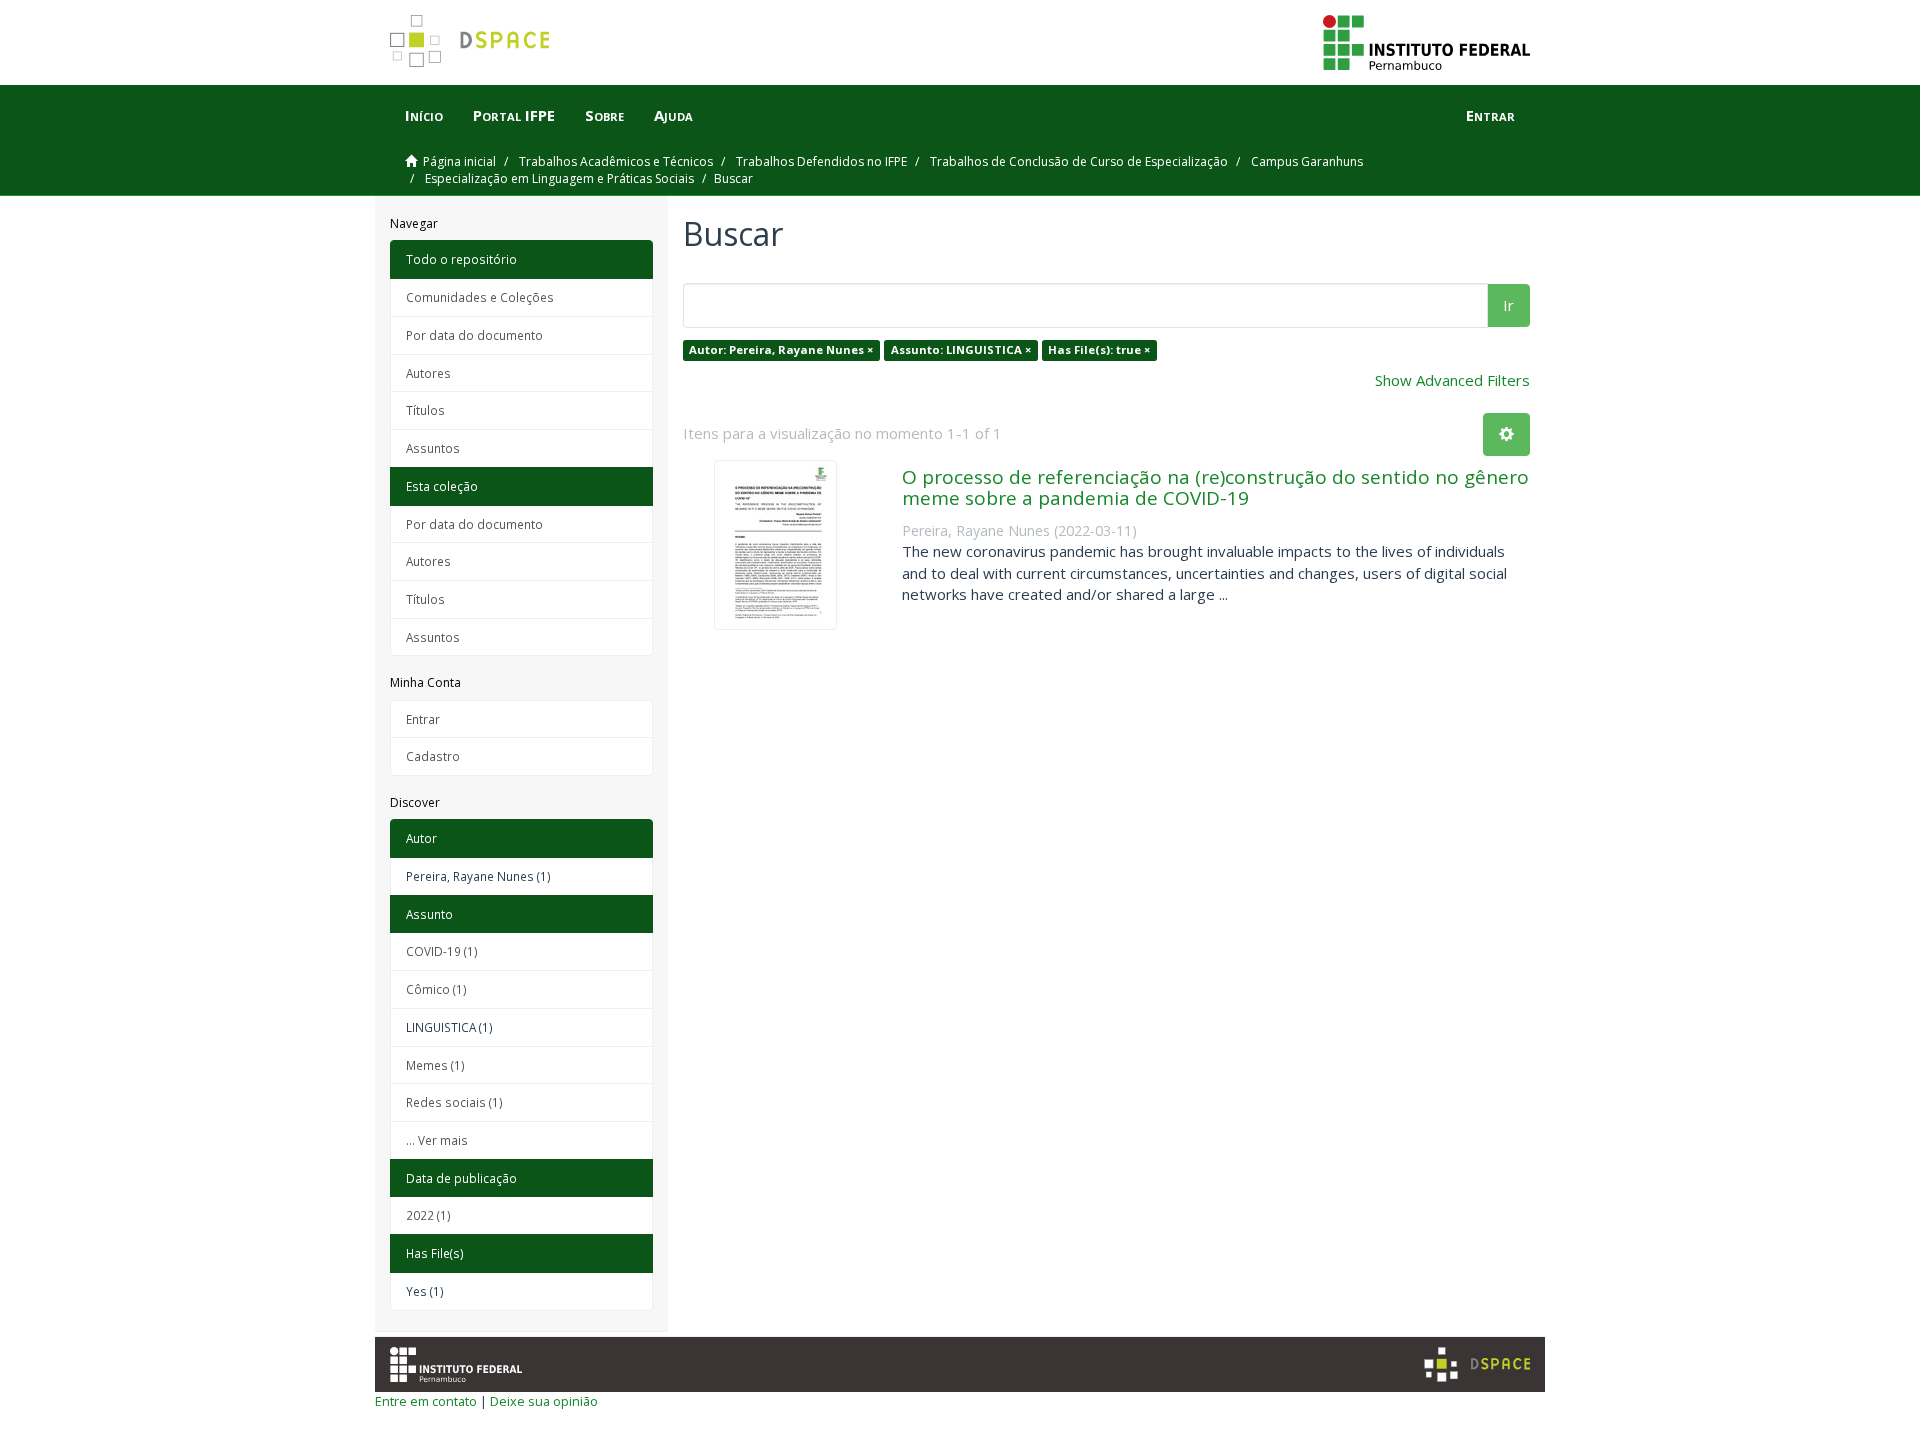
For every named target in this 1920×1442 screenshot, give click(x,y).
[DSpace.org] (1477, 1364)
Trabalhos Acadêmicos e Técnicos (616, 161)
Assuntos (433, 448)
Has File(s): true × (1099, 349)
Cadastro (433, 756)
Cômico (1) (436, 989)
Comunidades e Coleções (480, 297)
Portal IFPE (514, 115)
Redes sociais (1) (454, 1102)
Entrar (423, 719)
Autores (428, 373)
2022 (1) (428, 1215)
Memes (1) (435, 1065)
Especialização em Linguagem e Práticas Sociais (559, 178)
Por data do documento (474, 335)
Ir (1508, 305)
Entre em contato (426, 1401)
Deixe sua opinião (544, 1401)
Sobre (604, 115)
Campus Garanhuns (1307, 161)
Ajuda (673, 115)
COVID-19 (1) (442, 951)
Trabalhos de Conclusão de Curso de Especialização (1079, 161)
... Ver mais (437, 1140)
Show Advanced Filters (1452, 380)
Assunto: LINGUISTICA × (961, 349)
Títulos (425, 410)
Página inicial (459, 161)
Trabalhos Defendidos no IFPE (821, 161)
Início (424, 115)
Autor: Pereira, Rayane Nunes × (781, 349)
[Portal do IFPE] (1426, 41)
